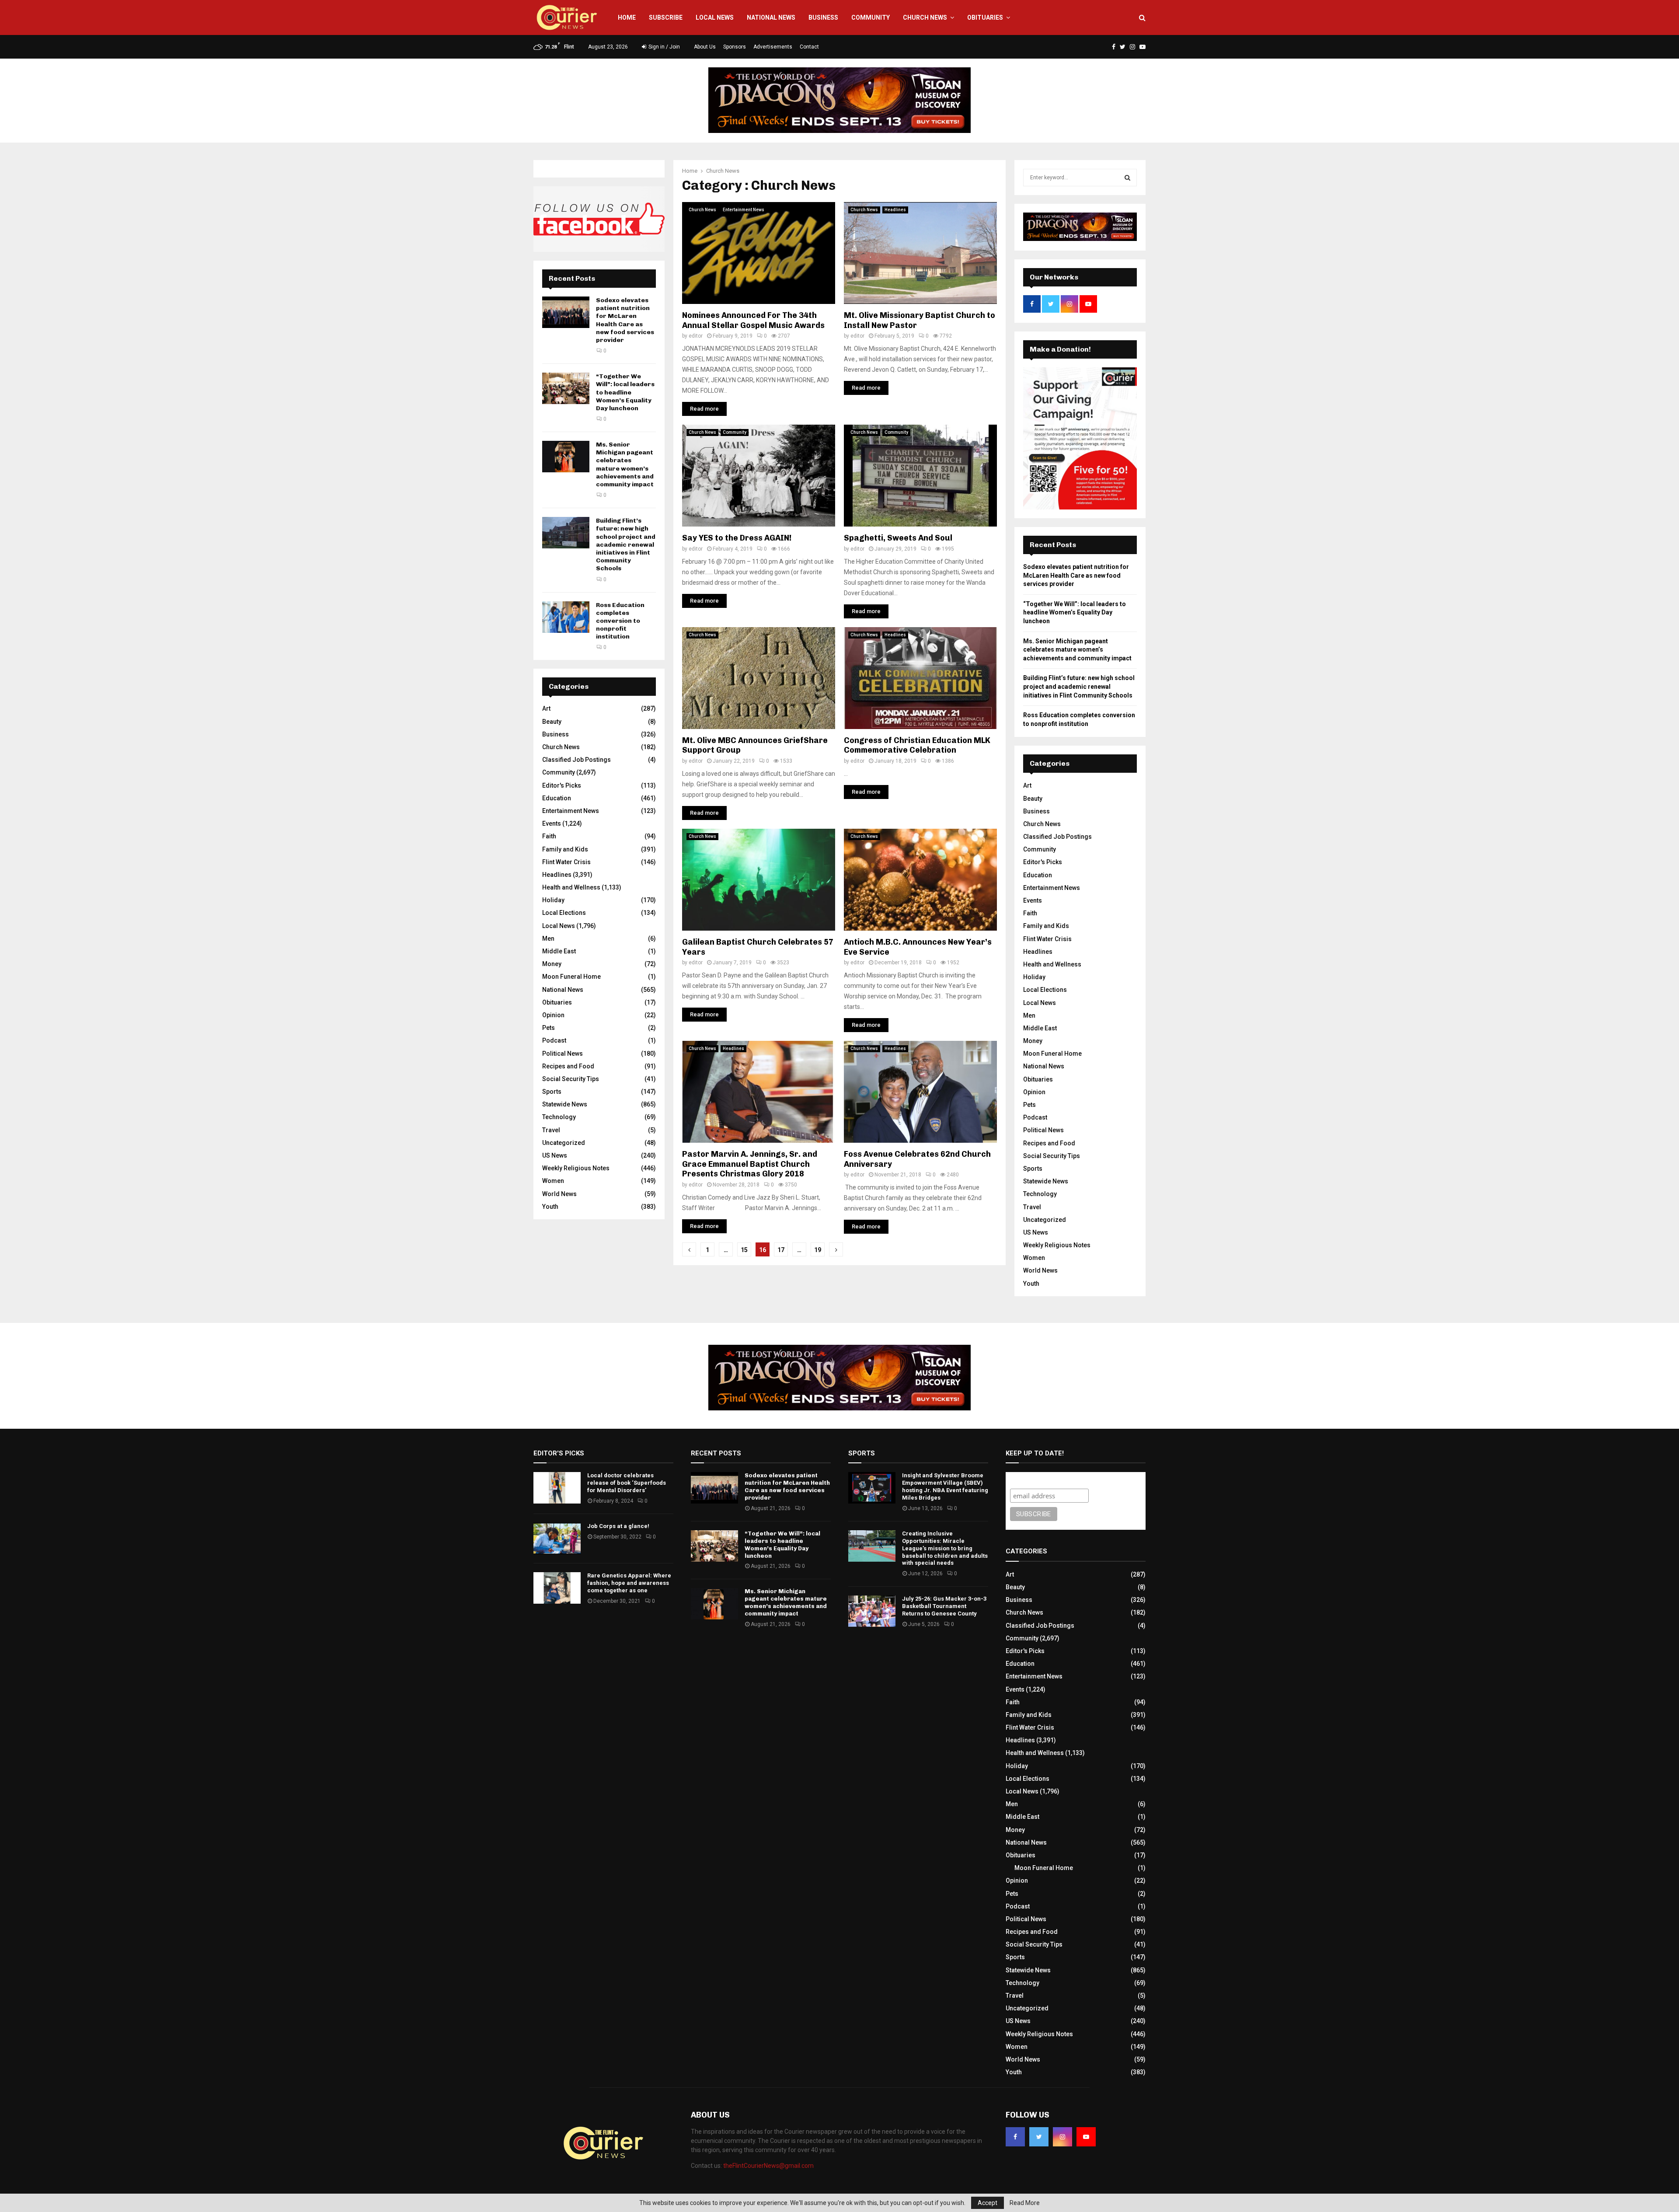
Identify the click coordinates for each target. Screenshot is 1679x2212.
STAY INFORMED (406, 1075)
